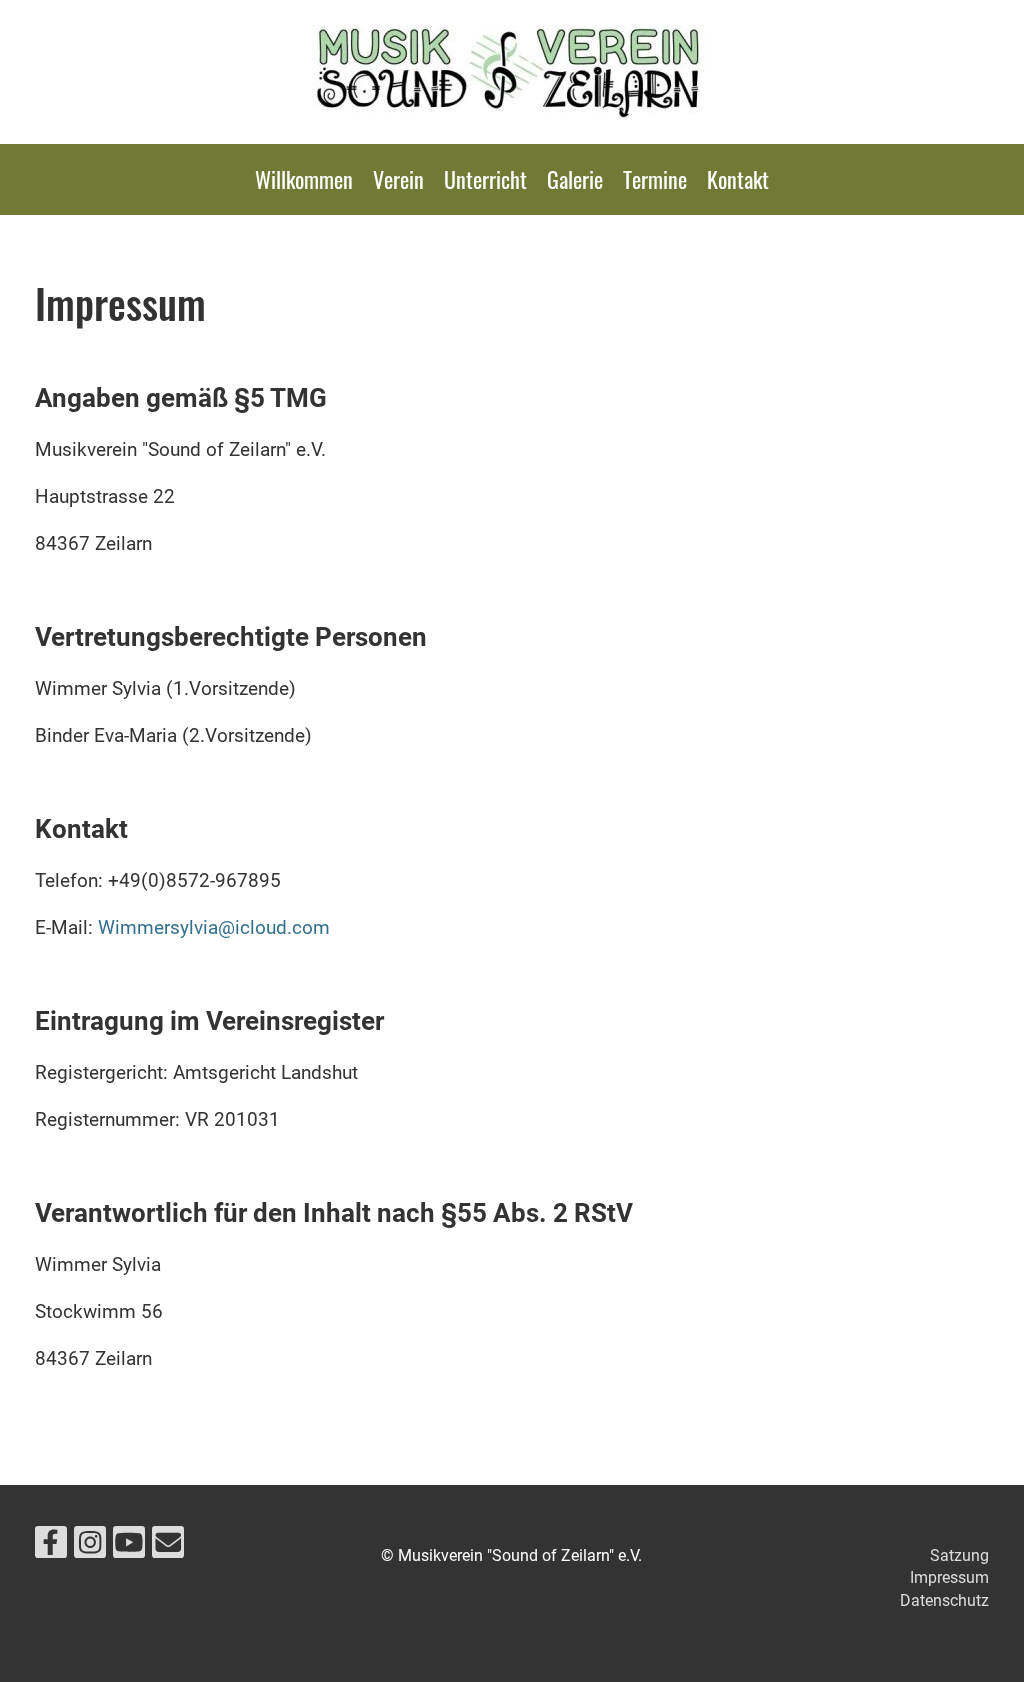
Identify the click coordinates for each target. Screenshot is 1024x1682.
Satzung (959, 1555)
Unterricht (485, 179)
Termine (655, 179)
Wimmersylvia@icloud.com (214, 927)
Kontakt (738, 179)
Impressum (949, 1577)
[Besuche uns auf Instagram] (90, 1547)
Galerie (575, 179)
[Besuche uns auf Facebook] (51, 1547)
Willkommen (304, 179)
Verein (398, 179)
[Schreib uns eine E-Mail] (168, 1547)
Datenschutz (944, 1600)
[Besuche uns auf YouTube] (129, 1547)
